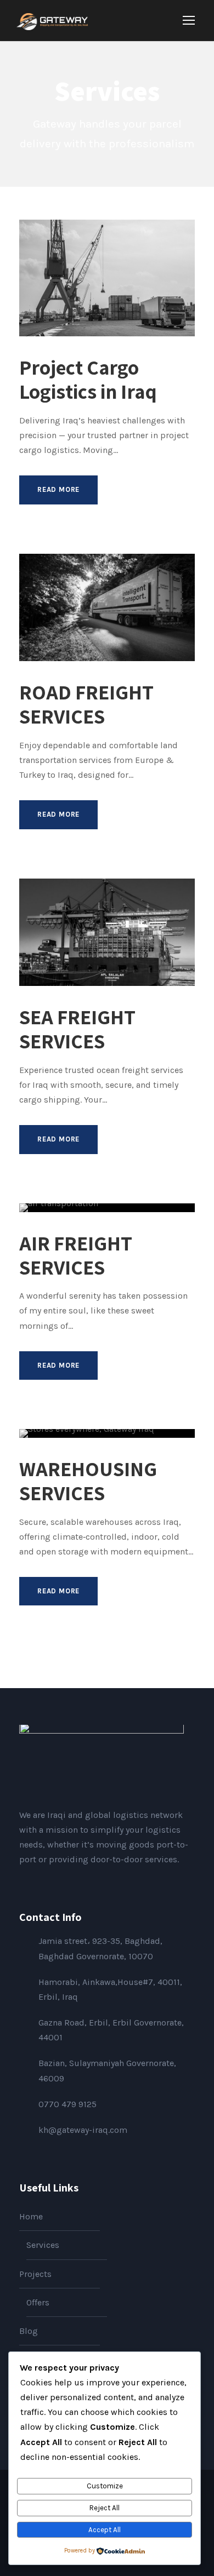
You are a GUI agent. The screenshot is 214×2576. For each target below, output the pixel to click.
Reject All (105, 2508)
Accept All (105, 2530)
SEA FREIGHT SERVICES (77, 1029)
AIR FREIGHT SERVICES (76, 1255)
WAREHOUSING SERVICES (88, 1481)
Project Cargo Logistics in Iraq (88, 379)
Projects (35, 2274)
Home (31, 2216)
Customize (105, 2486)
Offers (38, 2302)
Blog (29, 2331)
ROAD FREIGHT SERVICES (86, 704)
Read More (58, 489)
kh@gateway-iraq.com (83, 2130)
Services (43, 2245)
